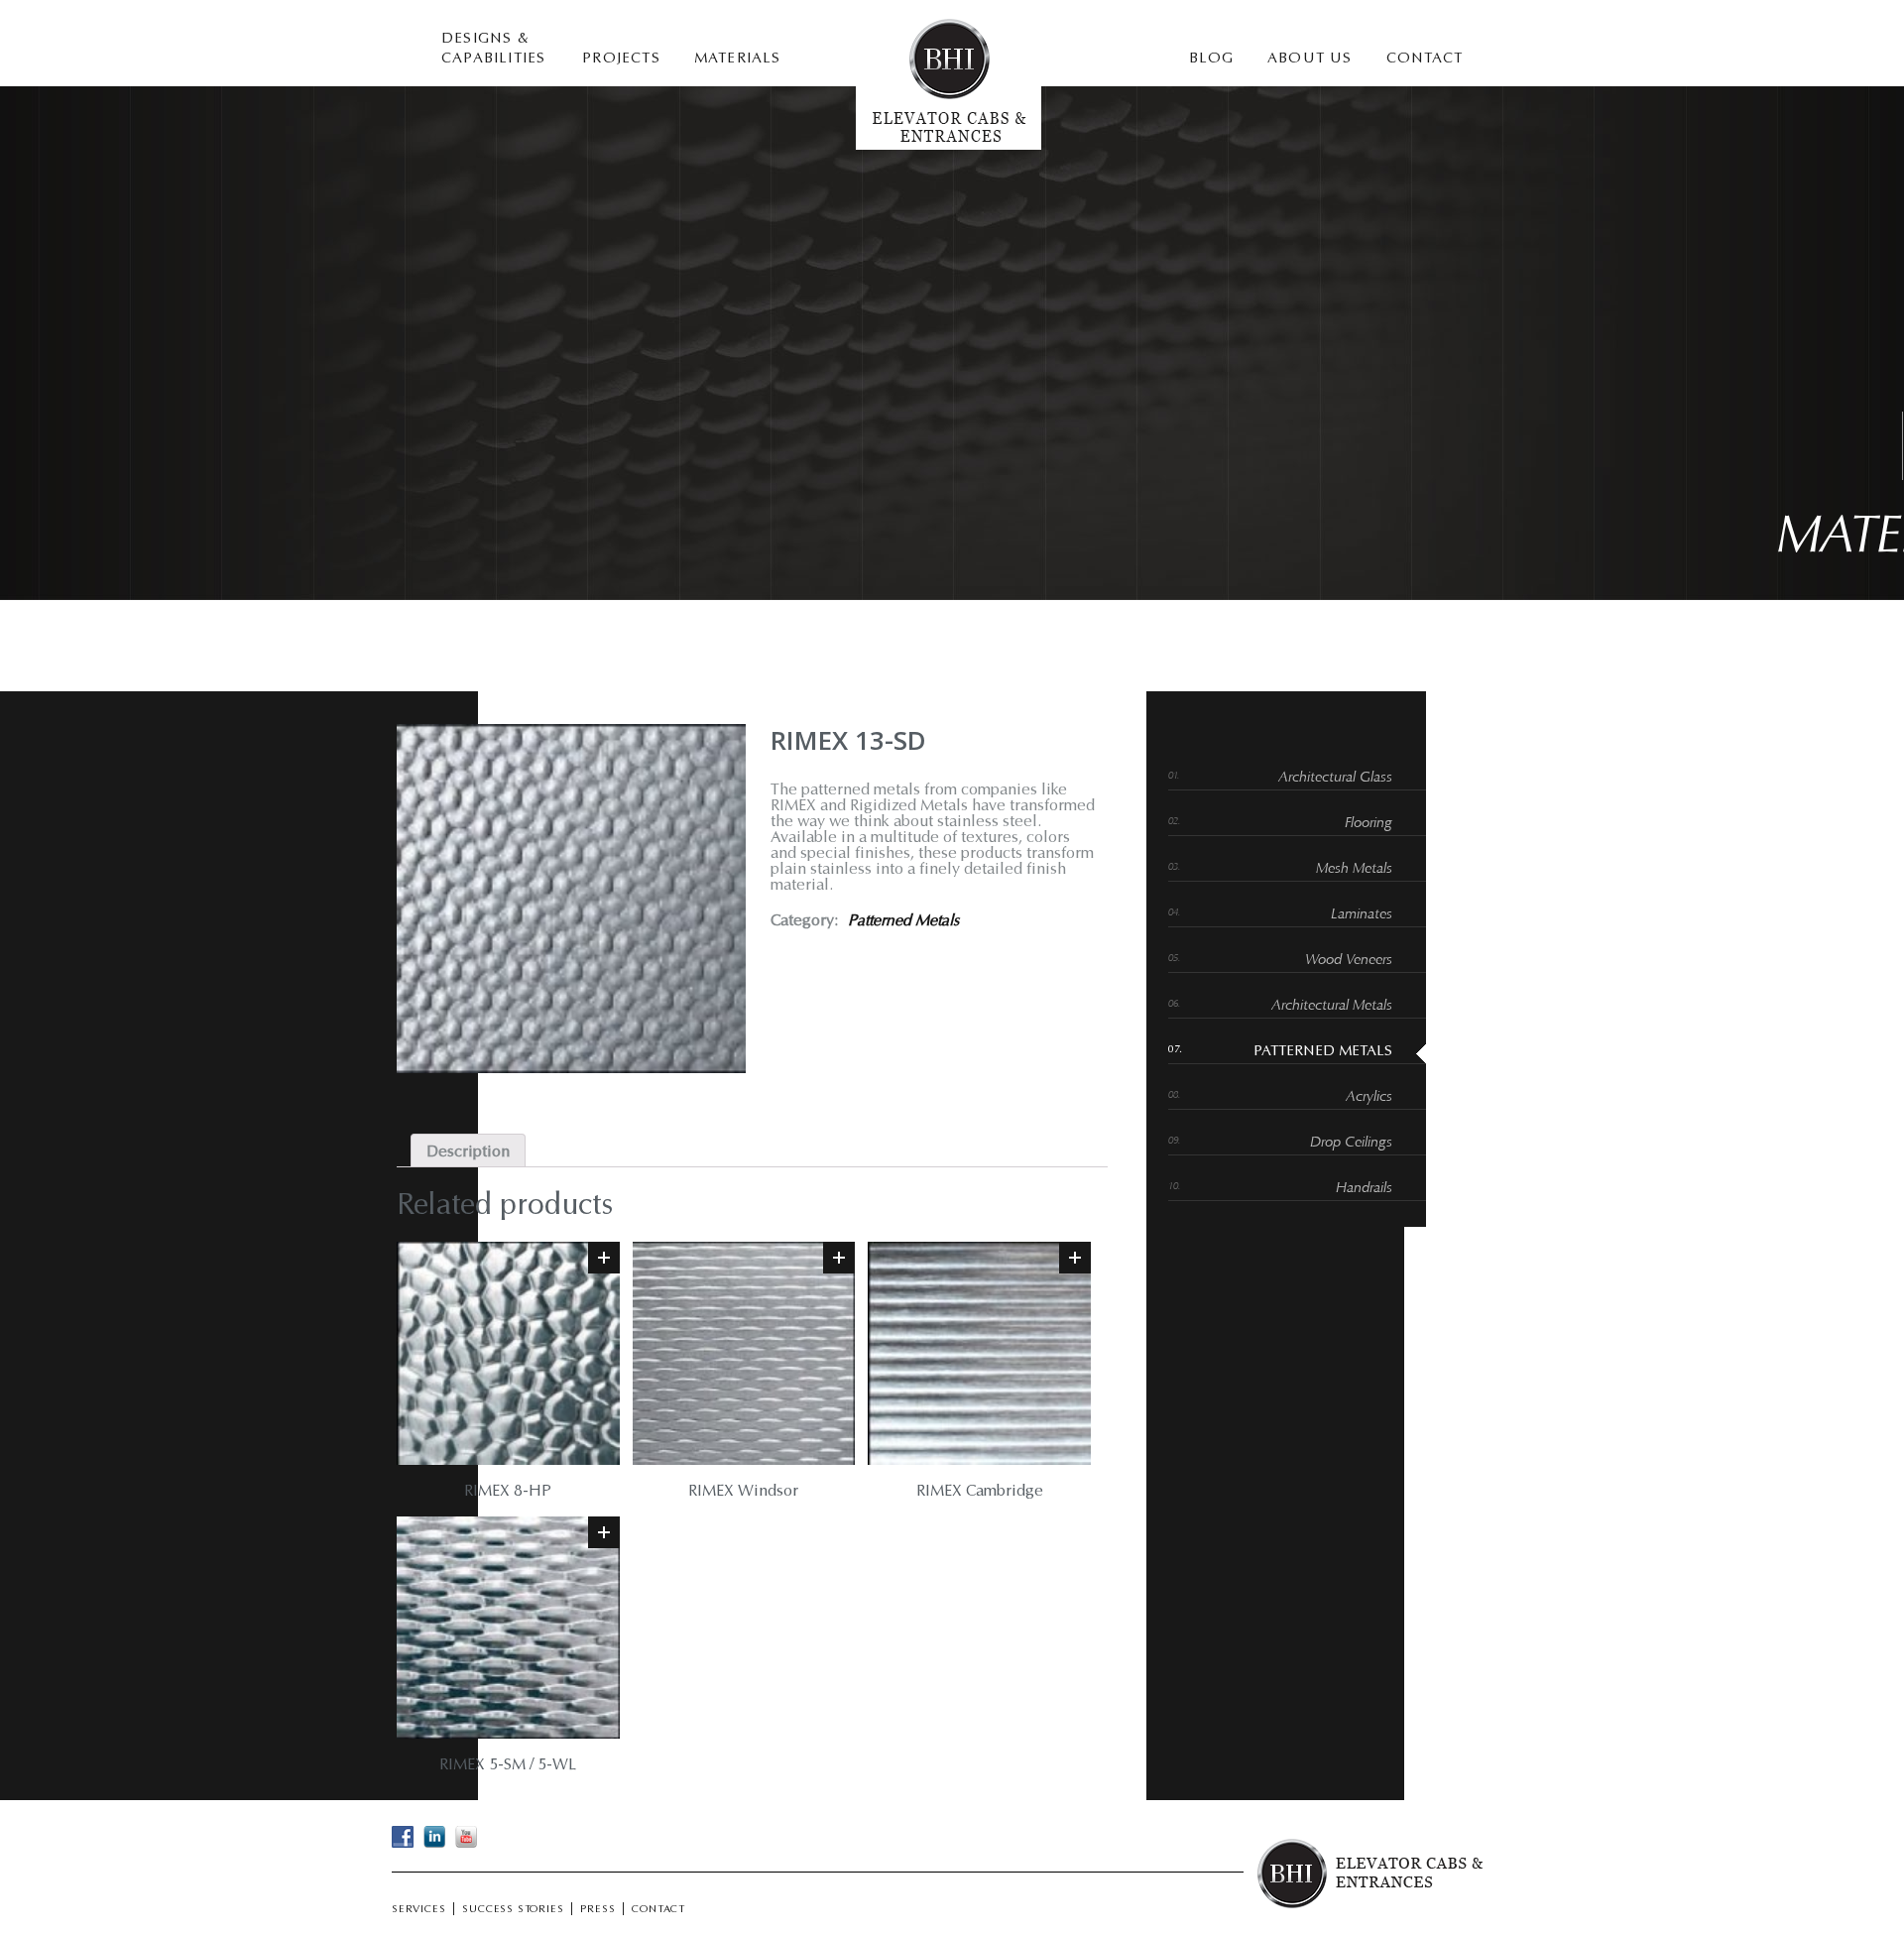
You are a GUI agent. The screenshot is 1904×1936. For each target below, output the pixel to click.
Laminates (1362, 915)
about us (1310, 59)
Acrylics (1369, 1097)
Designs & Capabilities (493, 49)
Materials (738, 59)
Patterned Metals (903, 921)
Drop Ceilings (1351, 1143)
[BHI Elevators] (949, 146)
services (418, 1910)
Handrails (1364, 1189)
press (597, 1910)
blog (1211, 59)
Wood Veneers (1349, 961)
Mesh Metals (1354, 869)
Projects (621, 59)
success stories (513, 1910)
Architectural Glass (1335, 778)
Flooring (1368, 824)
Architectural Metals (1332, 1006)
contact (1425, 59)
